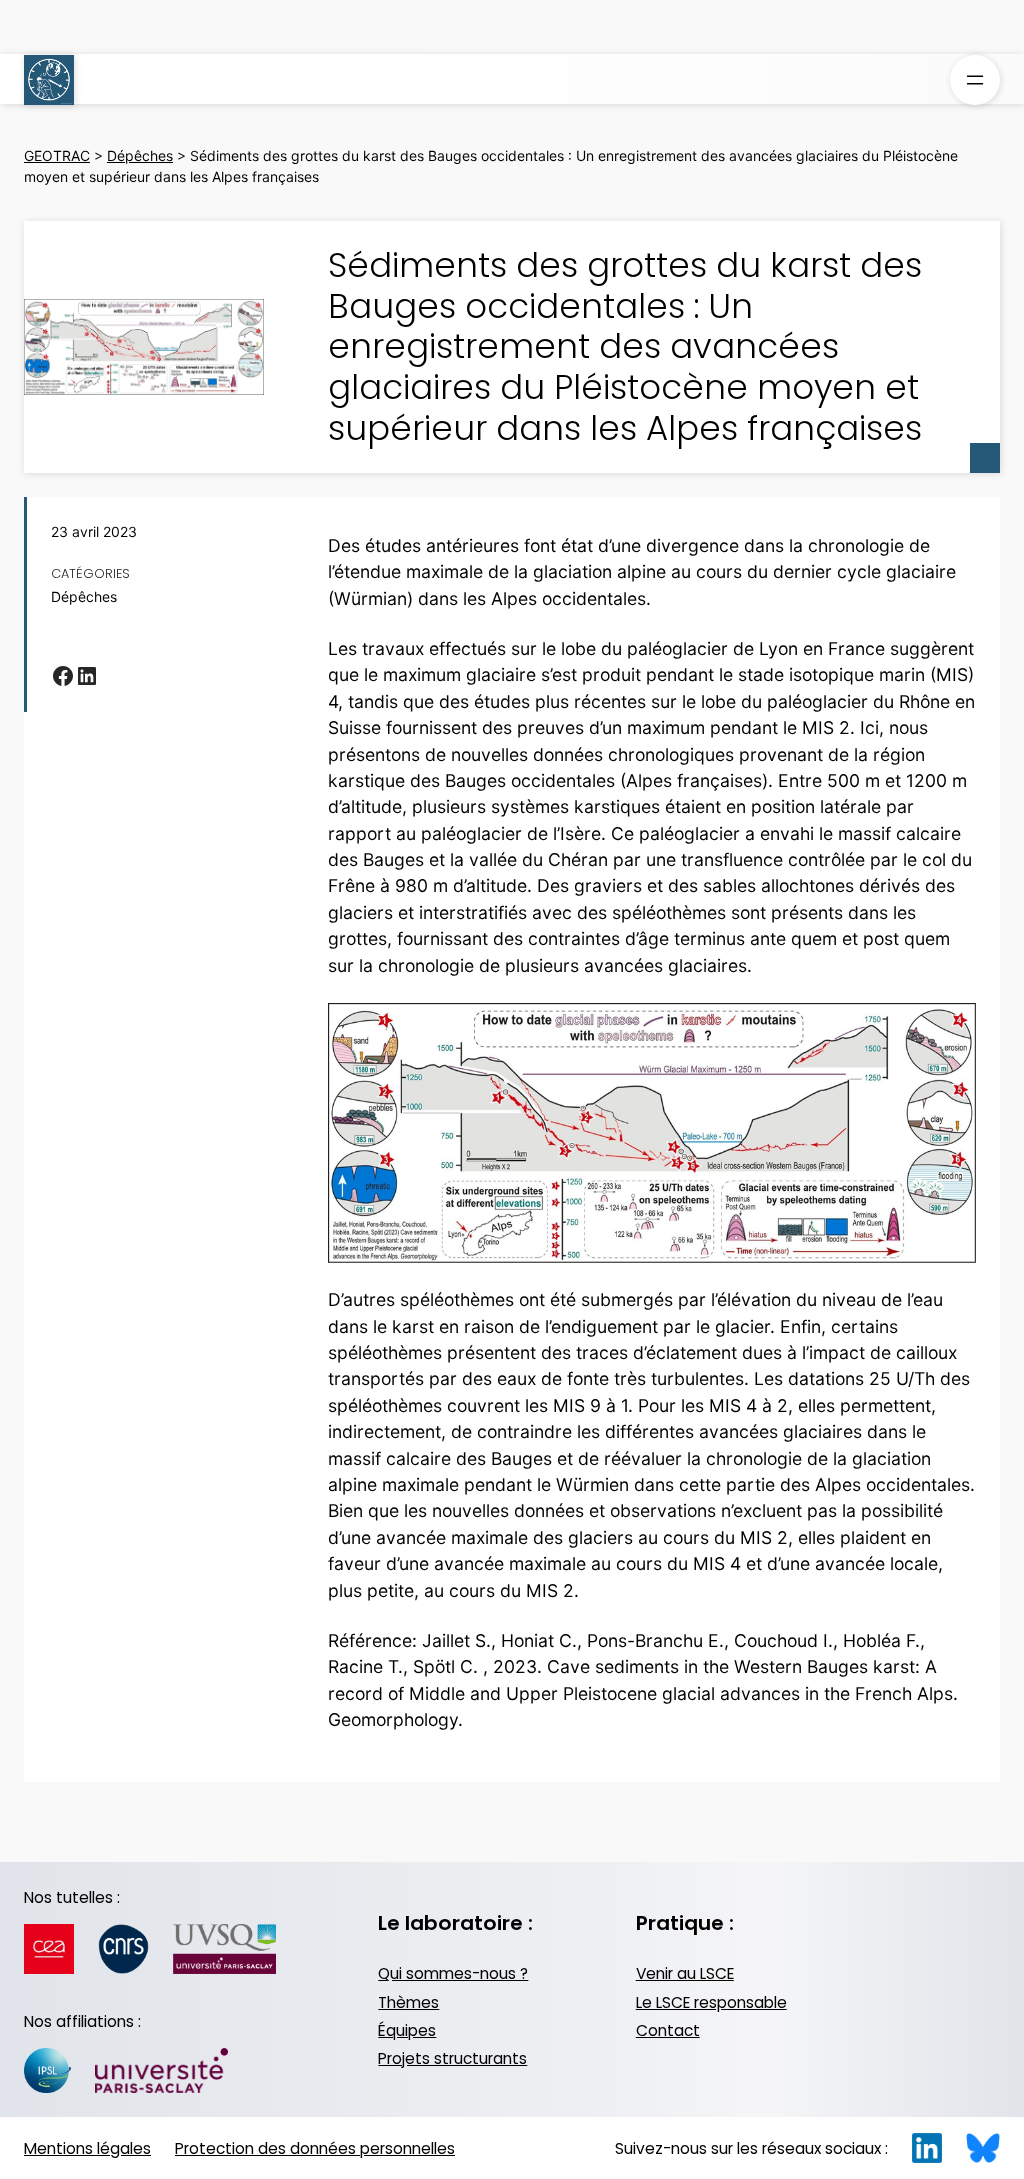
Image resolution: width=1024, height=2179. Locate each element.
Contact (668, 2030)
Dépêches (84, 597)
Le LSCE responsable (711, 2002)
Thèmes (408, 2002)
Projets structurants (452, 2058)
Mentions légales (87, 2148)
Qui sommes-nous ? (453, 1973)
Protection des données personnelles (315, 2148)
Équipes (407, 2030)
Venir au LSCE (685, 1973)
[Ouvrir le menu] (975, 80)
